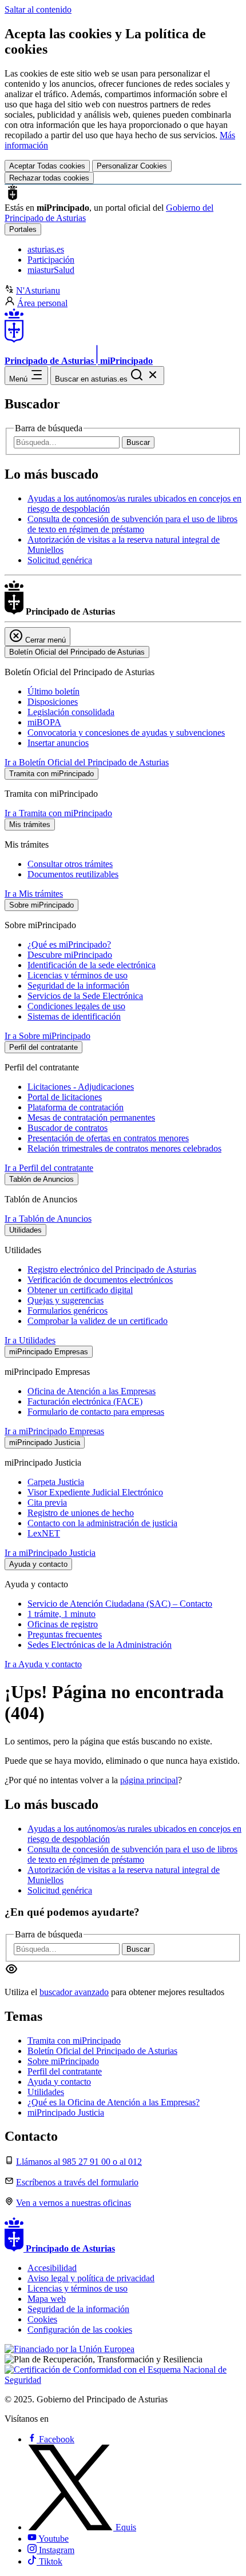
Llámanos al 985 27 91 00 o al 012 (79, 2162)
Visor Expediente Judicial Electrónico (95, 1492)
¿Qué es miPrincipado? (69, 944)
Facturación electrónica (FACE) (85, 1401)
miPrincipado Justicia (66, 2112)
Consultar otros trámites (70, 864)
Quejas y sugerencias (66, 1300)
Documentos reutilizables (73, 874)
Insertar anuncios (58, 743)
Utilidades (46, 2092)
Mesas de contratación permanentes (91, 1118)
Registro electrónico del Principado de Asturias (112, 1269)
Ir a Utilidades (30, 1340)
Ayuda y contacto (59, 2082)
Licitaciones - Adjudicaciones (81, 1087)
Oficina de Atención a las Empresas (92, 1391)
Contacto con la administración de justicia (102, 1523)
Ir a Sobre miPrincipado (47, 1036)
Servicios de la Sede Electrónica (85, 996)
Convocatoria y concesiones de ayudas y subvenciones (126, 733)
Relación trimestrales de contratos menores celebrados (124, 1148)
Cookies (42, 2319)
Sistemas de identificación (74, 1016)
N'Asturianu (38, 290)
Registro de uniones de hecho (81, 1513)
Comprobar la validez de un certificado (98, 1321)
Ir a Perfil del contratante (49, 1168)
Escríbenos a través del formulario (77, 2182)
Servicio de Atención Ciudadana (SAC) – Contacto (120, 1604)
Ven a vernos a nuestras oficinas (74, 2203)
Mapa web (47, 2299)
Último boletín (53, 691)
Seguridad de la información (78, 986)
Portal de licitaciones (65, 1097)
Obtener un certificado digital (80, 1290)
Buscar (138, 442)
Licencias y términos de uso (78, 975)
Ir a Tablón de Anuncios (48, 1219)
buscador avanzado (74, 1992)
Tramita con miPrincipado (74, 2041)
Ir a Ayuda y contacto (43, 1664)
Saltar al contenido (38, 9)
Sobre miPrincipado (63, 2061)
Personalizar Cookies (132, 166)
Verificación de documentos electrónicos (100, 1280)
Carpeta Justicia (56, 1482)
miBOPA (44, 722)
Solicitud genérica (60, 560)
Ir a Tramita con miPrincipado (58, 813)
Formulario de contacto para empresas (96, 1412)
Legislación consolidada (71, 712)
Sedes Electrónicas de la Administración (100, 1645)
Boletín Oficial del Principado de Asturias (102, 2051)
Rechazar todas (49, 178)
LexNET (44, 1533)
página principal (149, 1780)
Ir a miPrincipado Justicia (50, 1553)
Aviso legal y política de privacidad (91, 2278)
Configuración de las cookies (80, 2330)
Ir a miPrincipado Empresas (54, 1431)
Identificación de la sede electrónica (92, 965)
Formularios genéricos (68, 1311)
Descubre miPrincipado (70, 955)
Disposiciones (53, 702)
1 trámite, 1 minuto (61, 1614)
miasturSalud (51, 270)
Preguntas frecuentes (65, 1634)
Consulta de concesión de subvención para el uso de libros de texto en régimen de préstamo (132, 524)
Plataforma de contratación (76, 1107)
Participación (51, 260)
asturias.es (46, 249)
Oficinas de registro (63, 1624)
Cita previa (47, 1502)
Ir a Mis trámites (34, 894)
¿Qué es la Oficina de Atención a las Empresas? (114, 2102)
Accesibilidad (52, 2268)
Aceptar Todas (47, 166)
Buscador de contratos (68, 1128)
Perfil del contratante (65, 2071)
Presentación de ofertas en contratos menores (108, 1138)
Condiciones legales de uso (76, 1006)
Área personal (42, 303)
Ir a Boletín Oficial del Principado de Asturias (87, 762)
